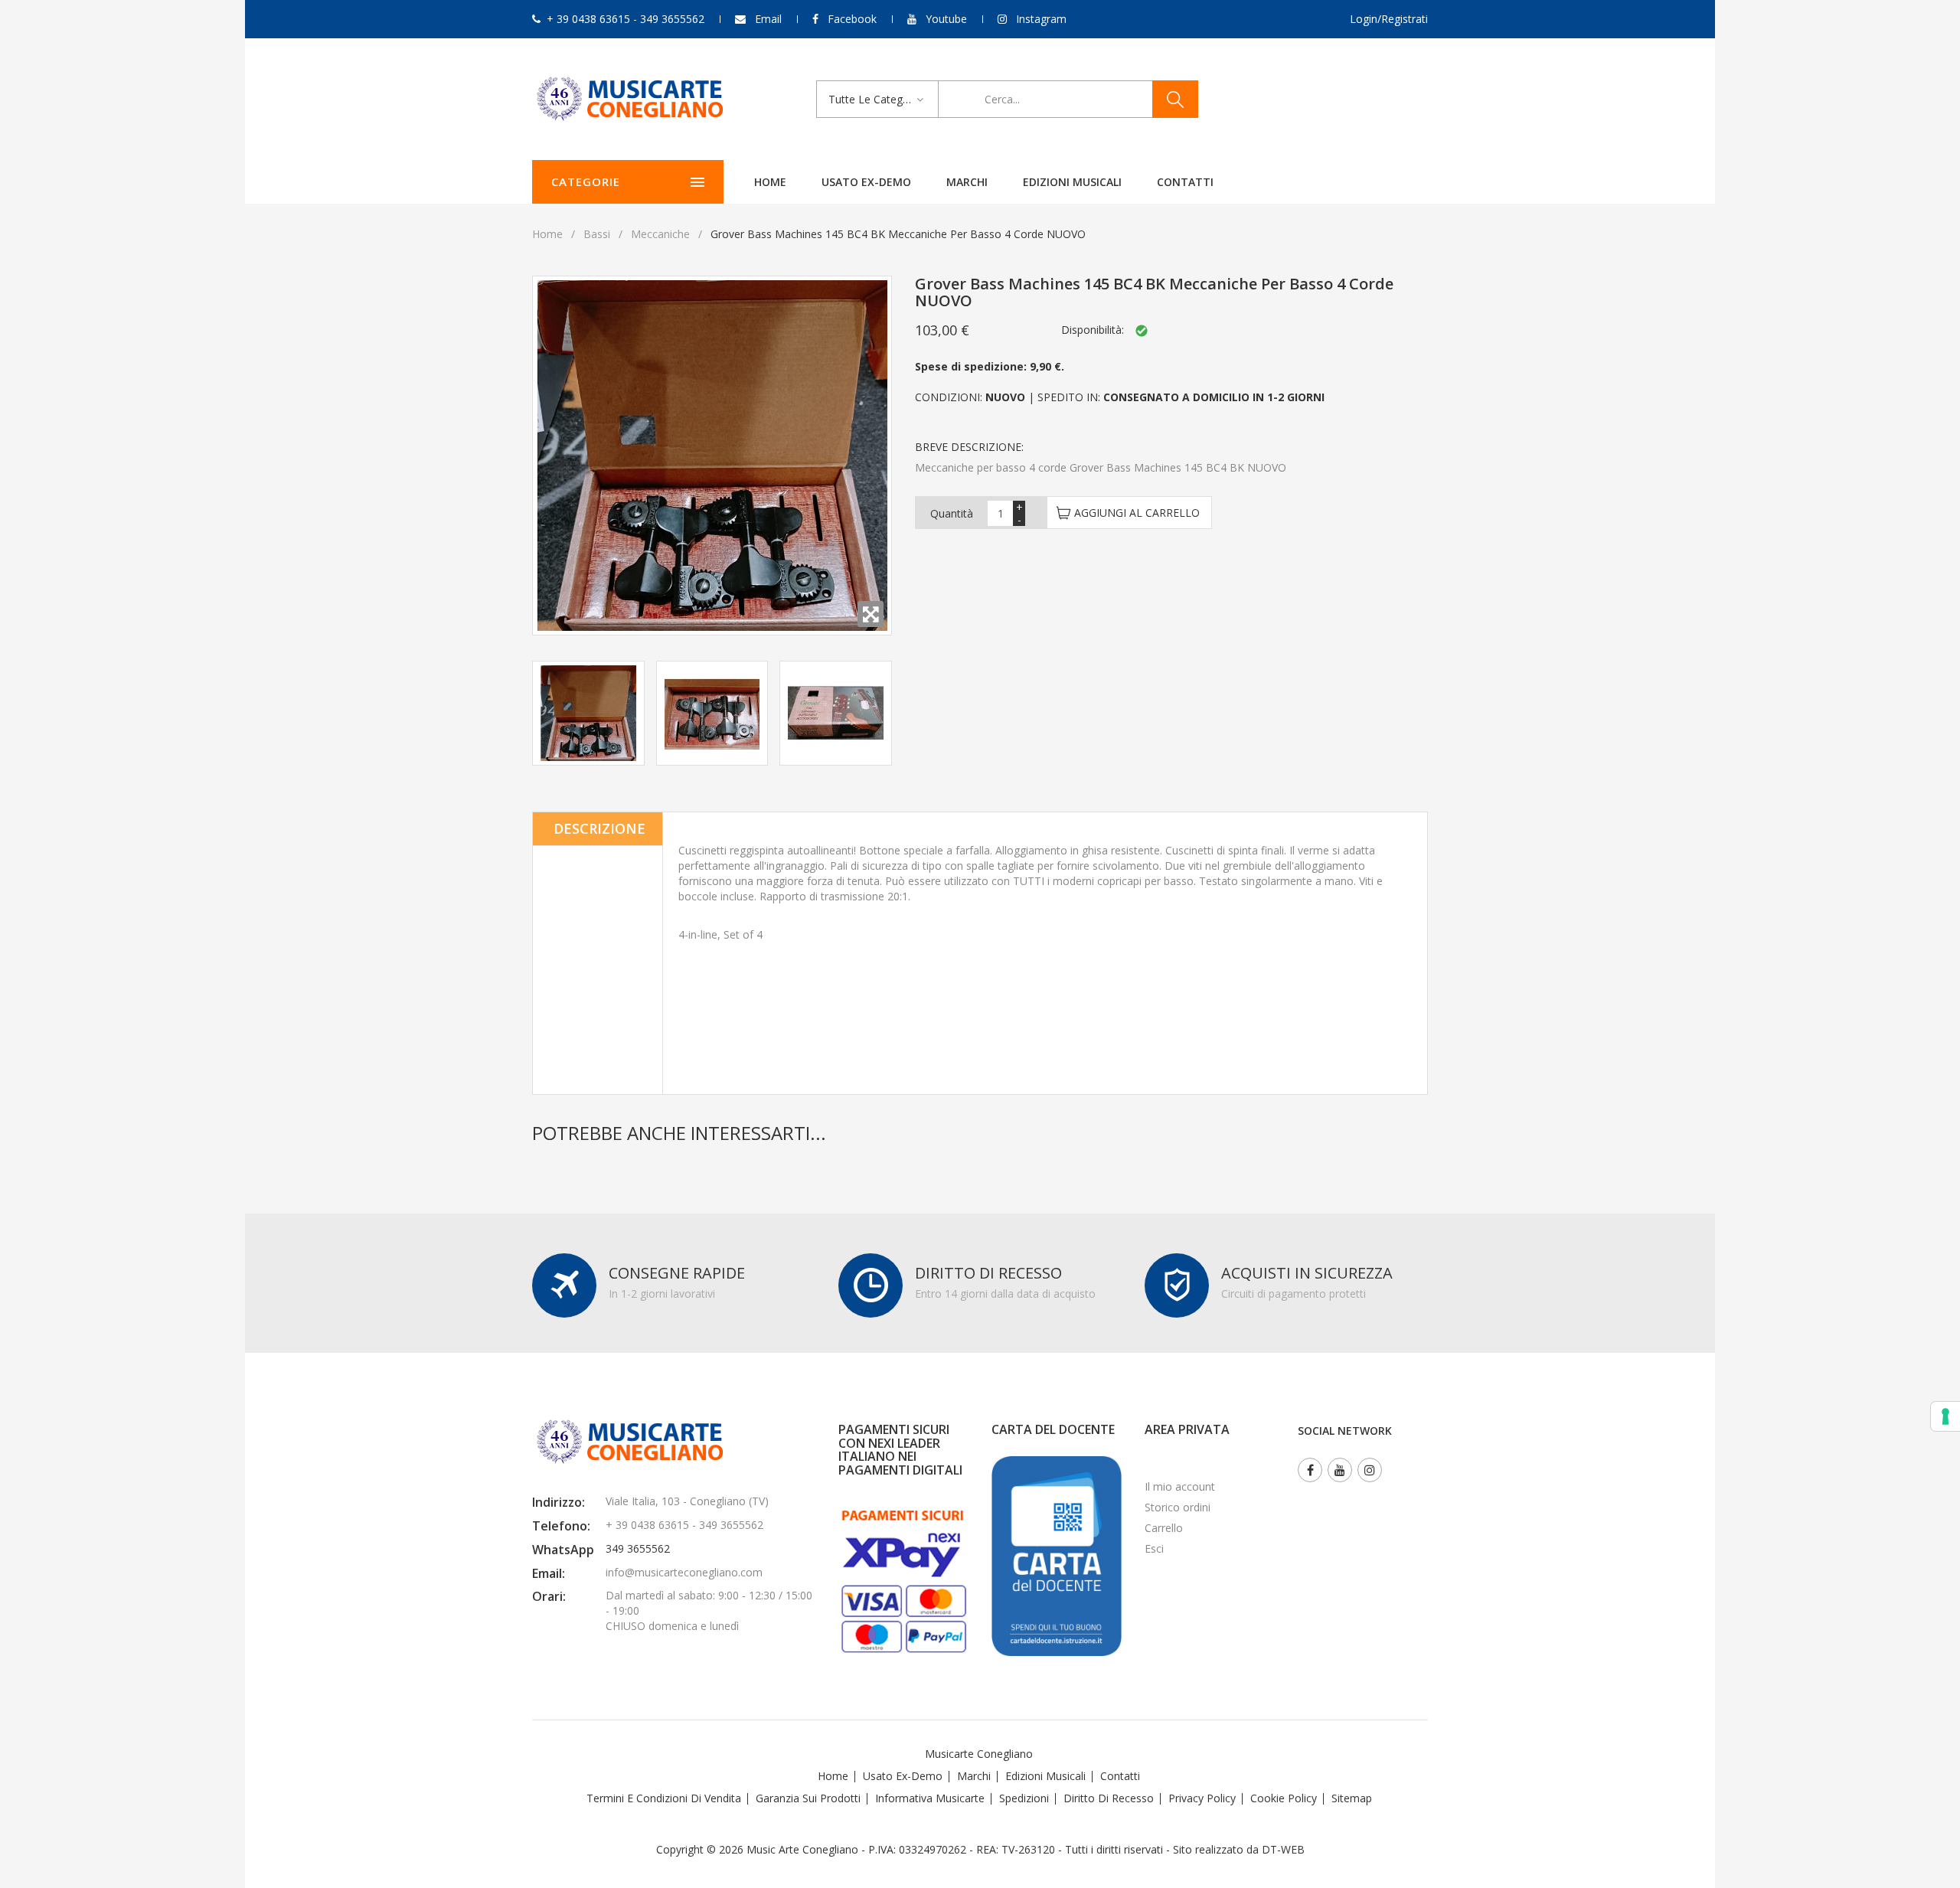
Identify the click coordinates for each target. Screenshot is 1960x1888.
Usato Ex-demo (903, 1776)
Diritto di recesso (1109, 1798)
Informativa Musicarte (930, 1798)
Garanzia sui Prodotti (808, 1798)
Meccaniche (660, 234)
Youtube (946, 19)
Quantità (952, 513)
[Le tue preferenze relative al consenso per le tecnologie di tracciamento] (1945, 1416)
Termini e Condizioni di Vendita (664, 1798)
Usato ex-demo (866, 182)
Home (770, 182)
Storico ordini (1178, 1507)
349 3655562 (638, 1548)
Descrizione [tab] (599, 828)
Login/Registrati (1389, 19)
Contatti (1185, 182)
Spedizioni (1024, 1798)
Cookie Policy (1284, 1798)
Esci (1154, 1548)
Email (768, 19)
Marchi (967, 182)
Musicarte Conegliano (979, 1754)
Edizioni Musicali (1072, 182)
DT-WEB (1283, 1849)
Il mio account (1180, 1486)
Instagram (1041, 19)
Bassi (597, 234)
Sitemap (1352, 1798)
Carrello (1164, 1528)
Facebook (852, 19)
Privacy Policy (1202, 1798)
